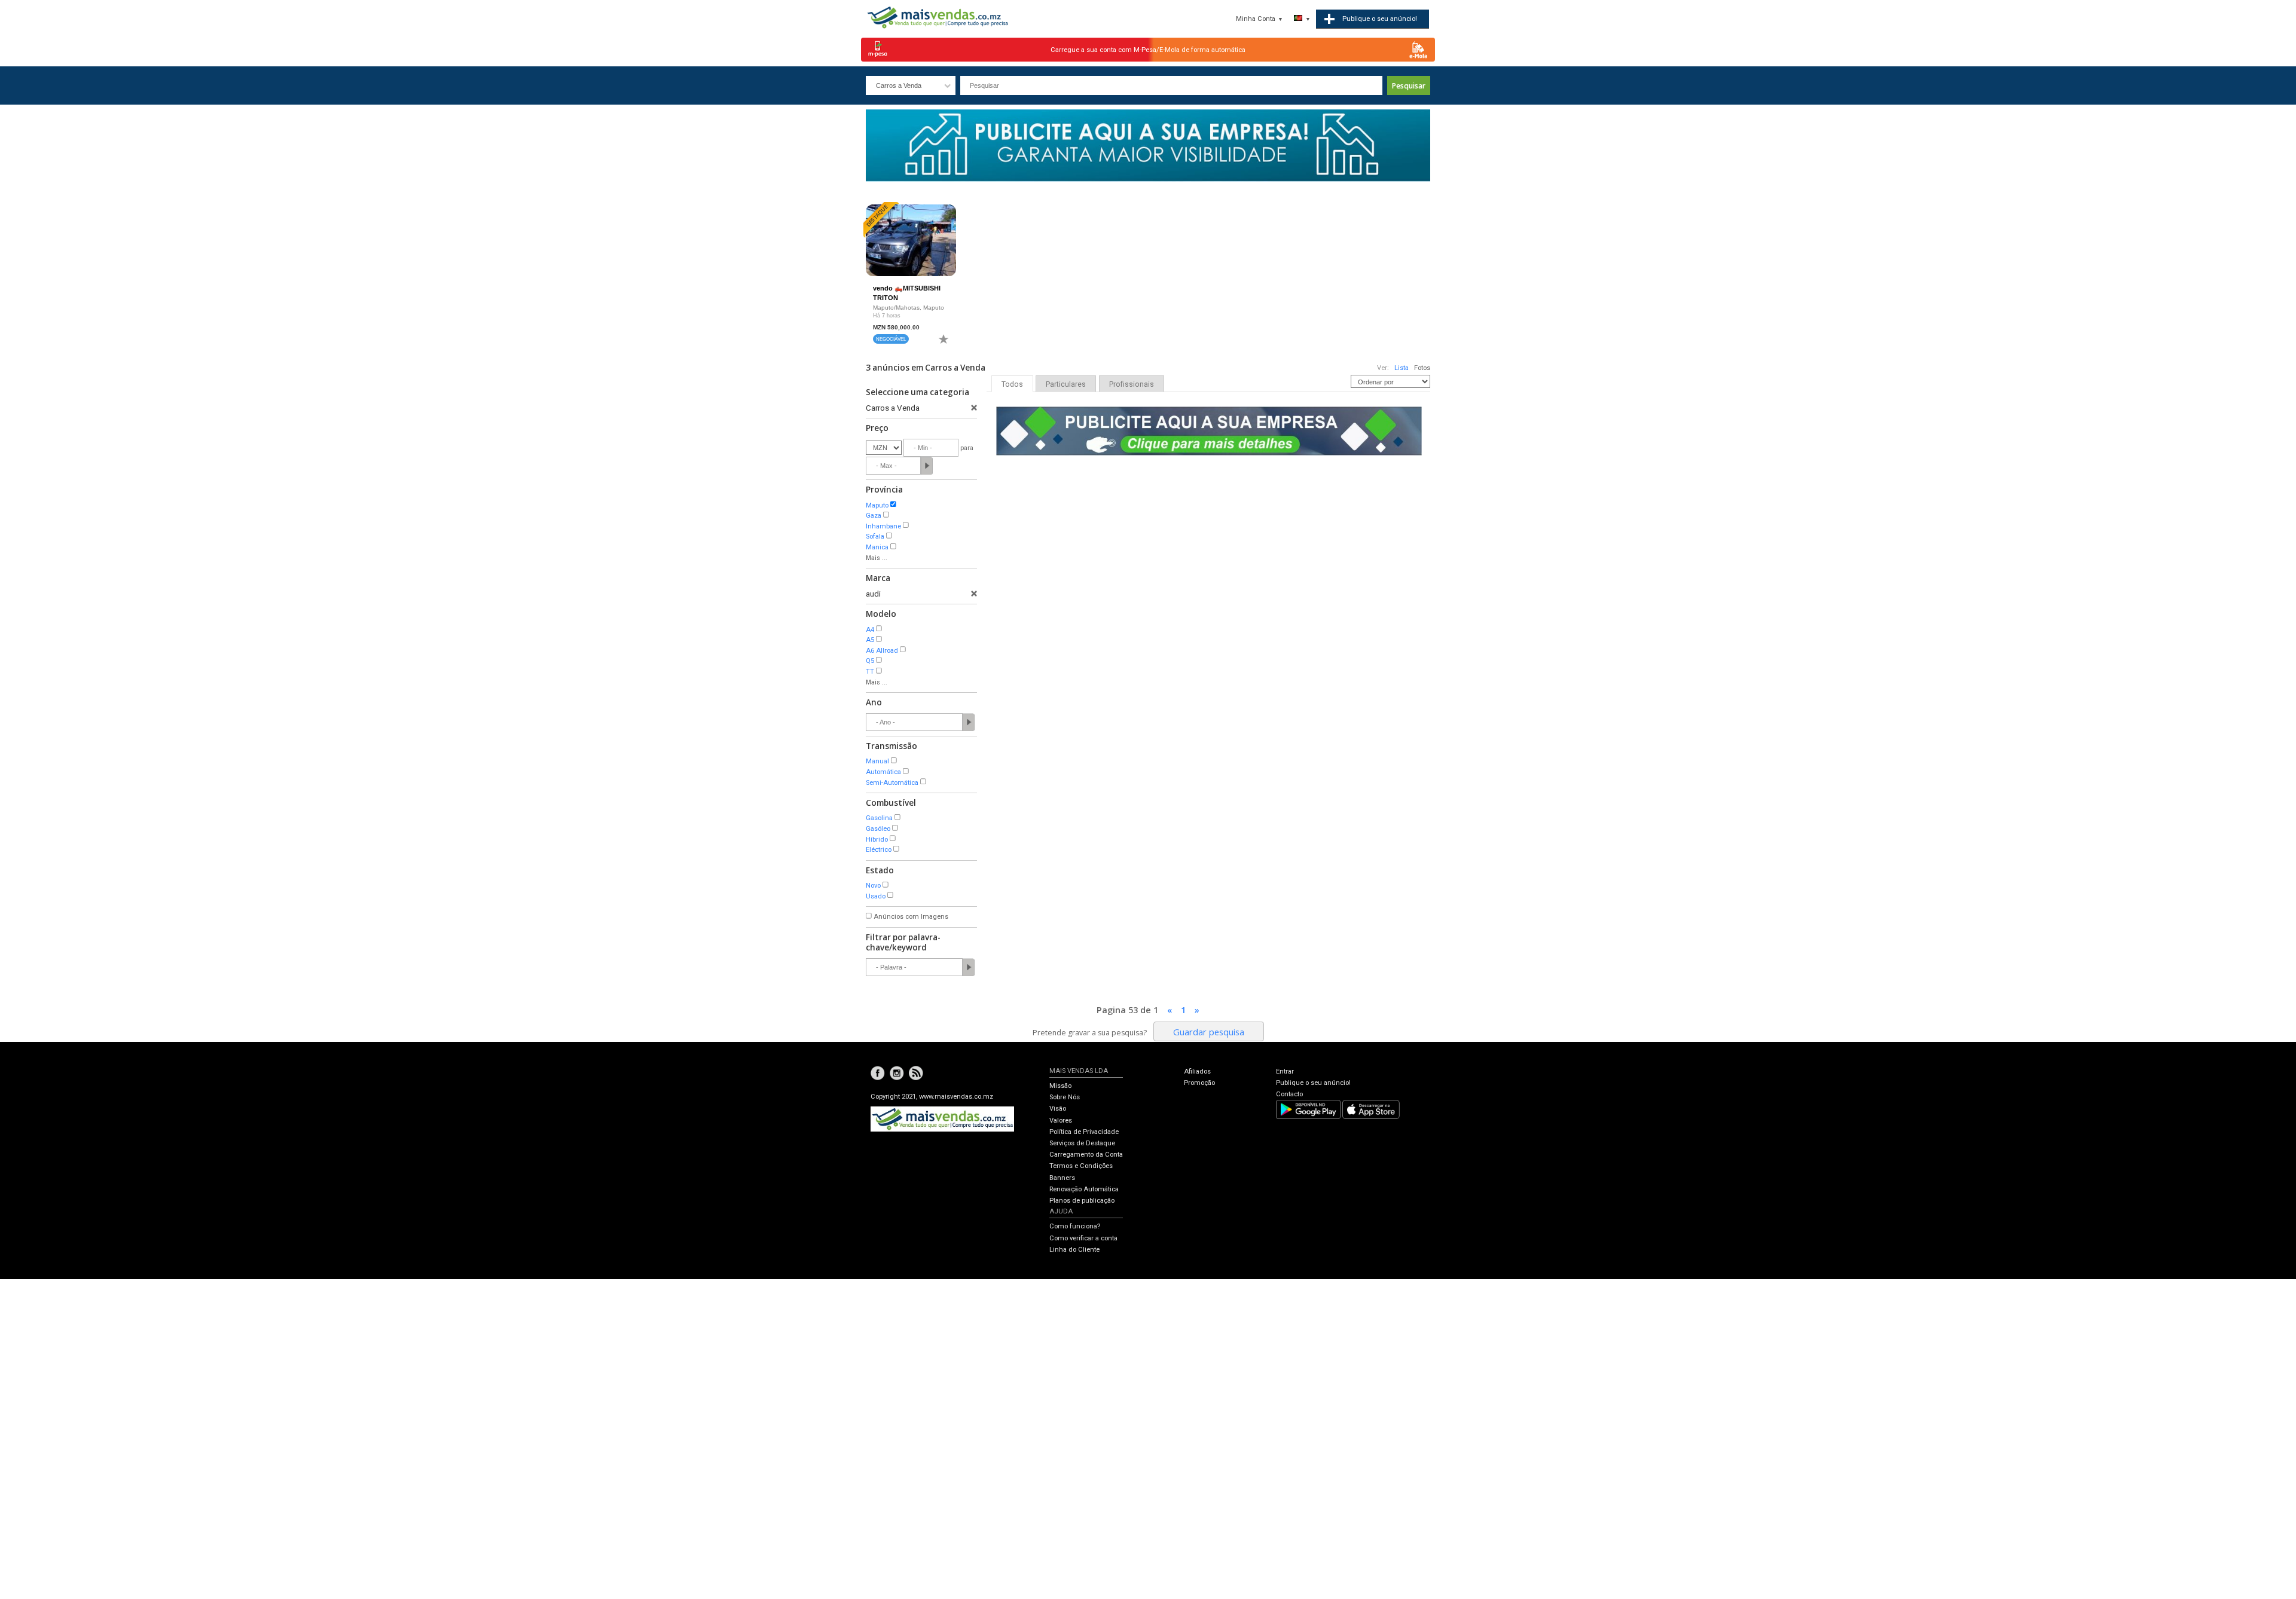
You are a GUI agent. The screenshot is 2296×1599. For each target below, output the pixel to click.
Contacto (1289, 1094)
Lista (1402, 368)
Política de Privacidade (1084, 1132)
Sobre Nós (1065, 1097)
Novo (873, 886)
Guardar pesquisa (1209, 1032)
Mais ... (877, 558)
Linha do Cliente (1074, 1250)
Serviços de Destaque (1082, 1143)
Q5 (870, 661)
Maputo (877, 505)
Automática (883, 772)
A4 (870, 630)
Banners (1062, 1178)
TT (870, 672)
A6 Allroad (882, 651)
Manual (877, 761)
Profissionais (1132, 384)
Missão (1060, 1086)
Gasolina (879, 818)
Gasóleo (878, 829)
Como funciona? (1075, 1226)
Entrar (1285, 1071)
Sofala (875, 536)
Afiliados (1197, 1071)
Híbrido (877, 840)
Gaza (874, 516)
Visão (1058, 1109)
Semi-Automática (892, 783)
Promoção (1199, 1083)
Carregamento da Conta (1086, 1155)
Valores (1061, 1120)
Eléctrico (879, 850)
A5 (870, 640)
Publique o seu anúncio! (1313, 1083)
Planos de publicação (1082, 1201)
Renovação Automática (1084, 1189)
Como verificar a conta (1083, 1238)
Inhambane (883, 526)
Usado (876, 896)
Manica (877, 547)
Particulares (1066, 384)
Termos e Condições (1081, 1166)
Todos (1012, 384)
